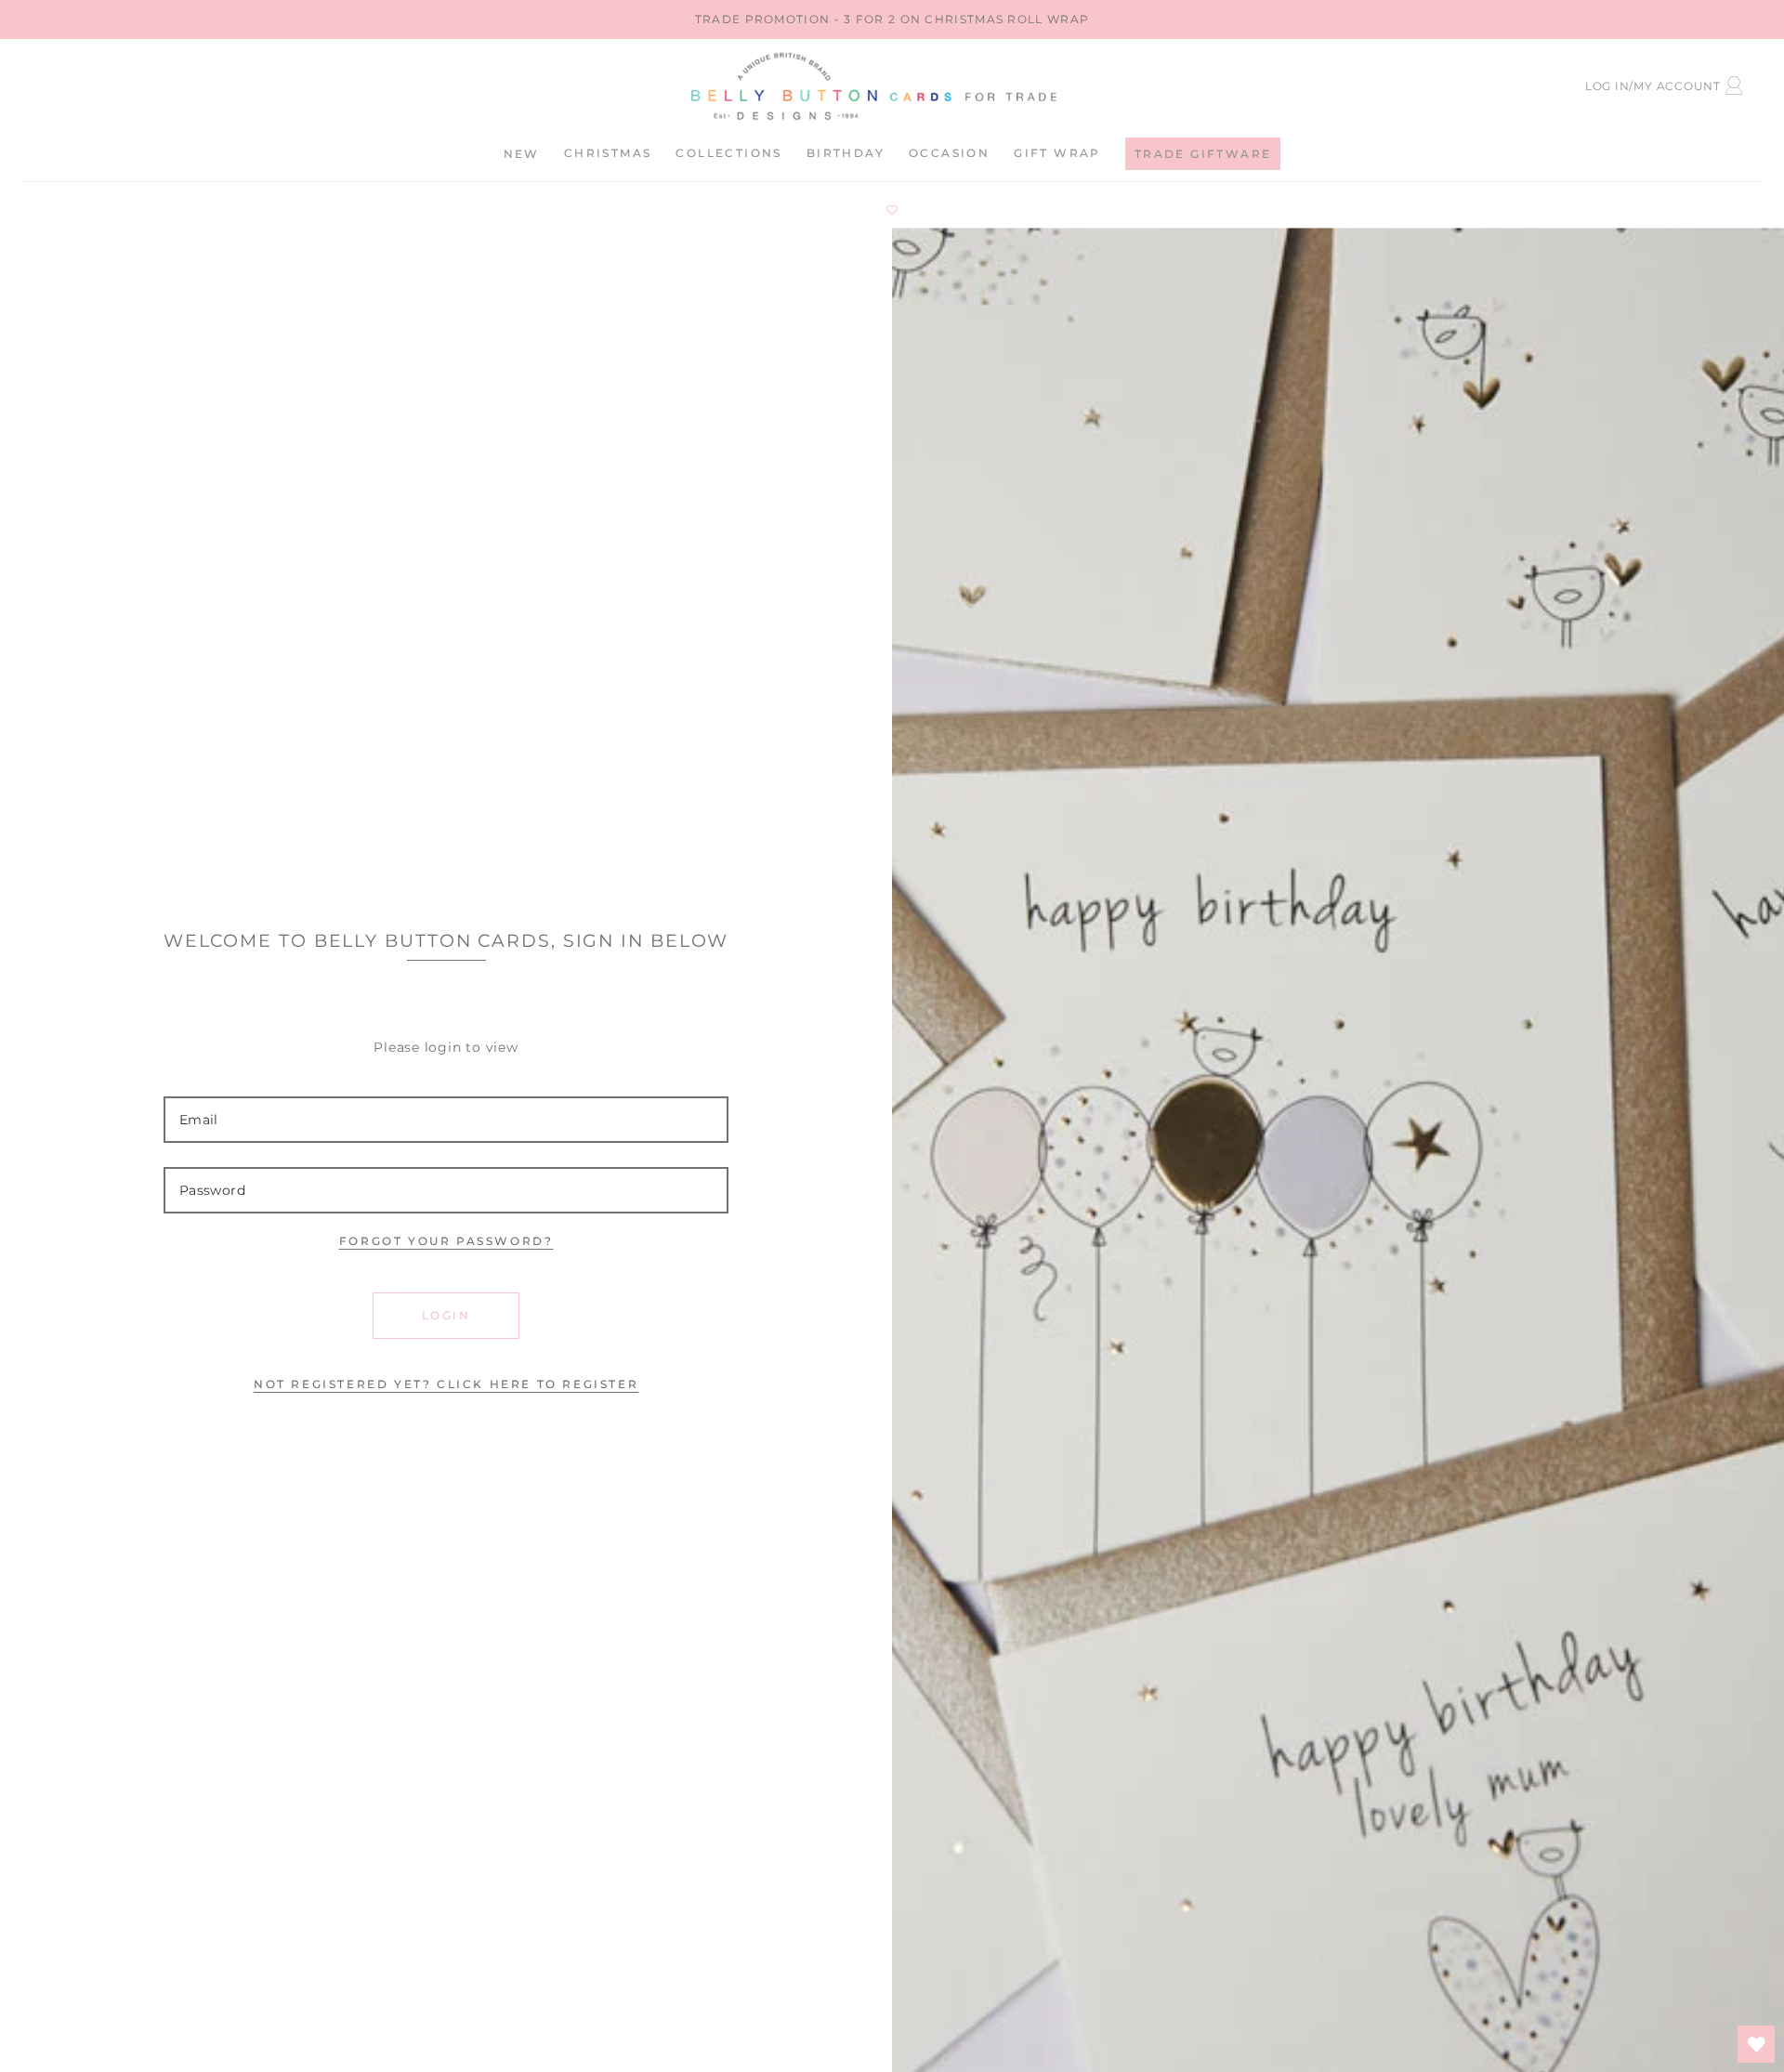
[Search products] (194, 83)
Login (446, 1315)
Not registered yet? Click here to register (446, 1384)
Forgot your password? (446, 1241)
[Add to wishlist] (892, 210)
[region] (892, 20)
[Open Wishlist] (1756, 2044)
